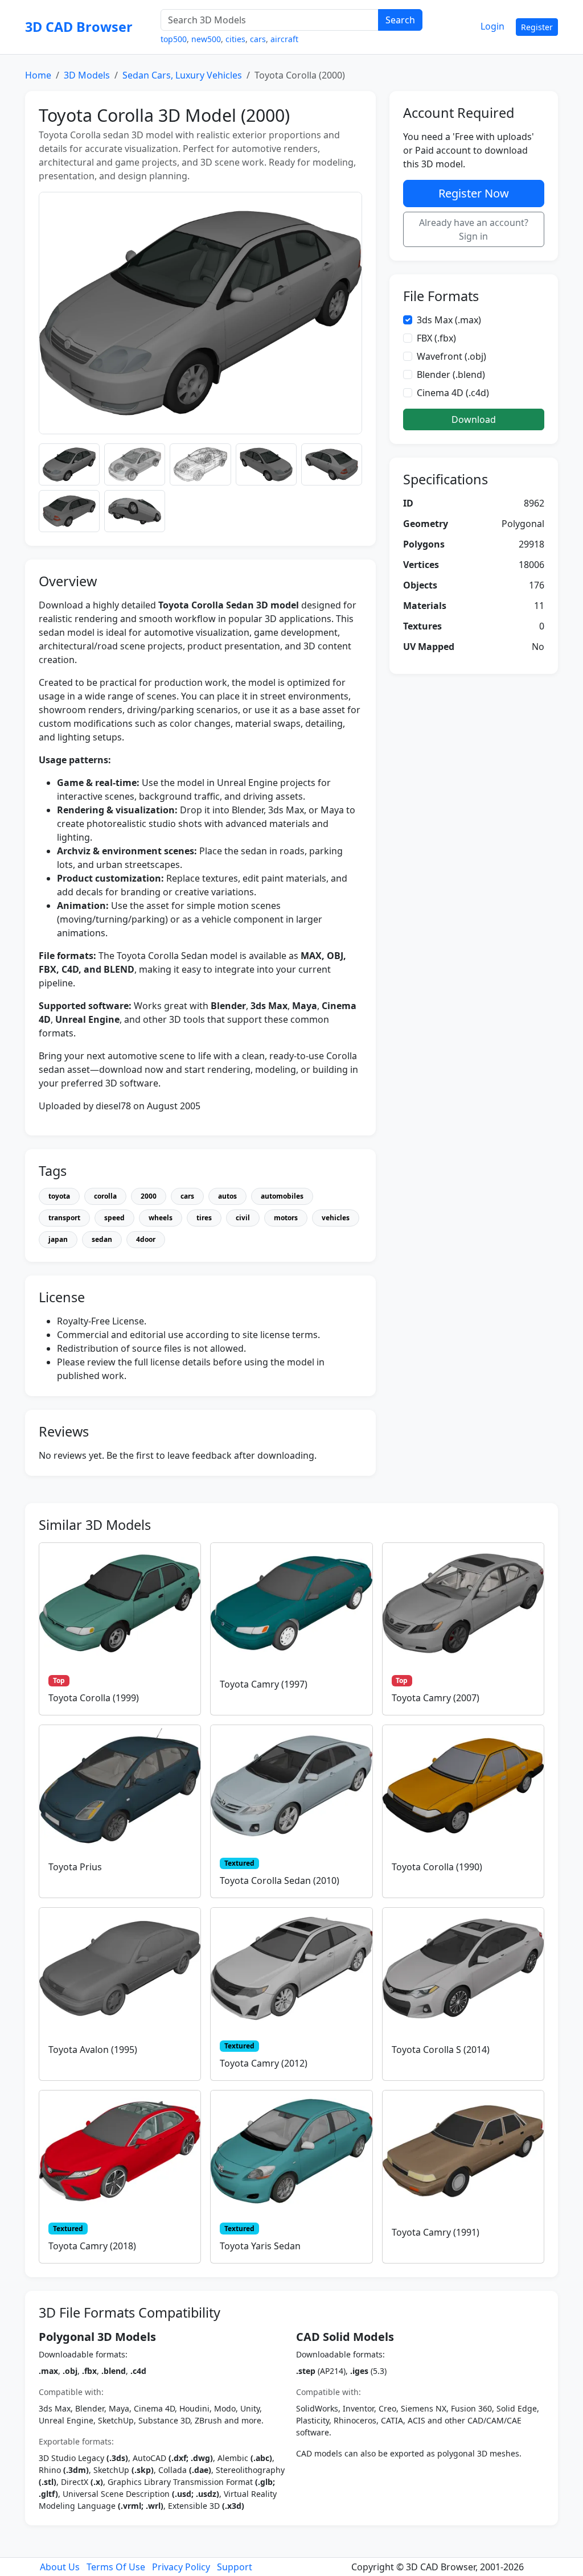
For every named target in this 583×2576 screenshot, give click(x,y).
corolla (105, 1196)
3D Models (87, 75)
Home (38, 75)
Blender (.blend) (451, 375)
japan (58, 1239)
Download (474, 419)
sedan (102, 1239)
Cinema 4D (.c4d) (453, 393)
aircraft (284, 39)
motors (286, 1218)
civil (243, 1218)
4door (146, 1239)
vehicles (336, 1218)
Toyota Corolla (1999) (94, 1698)
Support (235, 2567)
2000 (149, 1196)
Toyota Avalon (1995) (93, 2050)
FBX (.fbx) (436, 338)
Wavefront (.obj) (451, 356)
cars (258, 39)
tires (204, 1218)
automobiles (282, 1196)
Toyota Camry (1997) (264, 1684)
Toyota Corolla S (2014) (441, 2050)
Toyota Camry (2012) (264, 2063)
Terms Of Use (116, 2567)
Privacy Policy (181, 2567)
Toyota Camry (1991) (436, 2232)
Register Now (474, 193)
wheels (161, 1218)
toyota (59, 1196)
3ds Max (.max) (449, 320)
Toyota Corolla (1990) (437, 1867)
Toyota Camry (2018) (92, 2246)
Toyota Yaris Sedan (260, 2246)
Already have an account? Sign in (474, 229)
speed (114, 1218)
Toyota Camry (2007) (436, 1698)
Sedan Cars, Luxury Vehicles (182, 75)
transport (64, 1218)
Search (400, 20)
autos (227, 1196)
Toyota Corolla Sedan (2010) (280, 1880)
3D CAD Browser (79, 27)
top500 (174, 39)
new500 (206, 39)
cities (235, 39)
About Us (60, 2567)
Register (537, 27)
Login (492, 26)
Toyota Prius (75, 1867)
